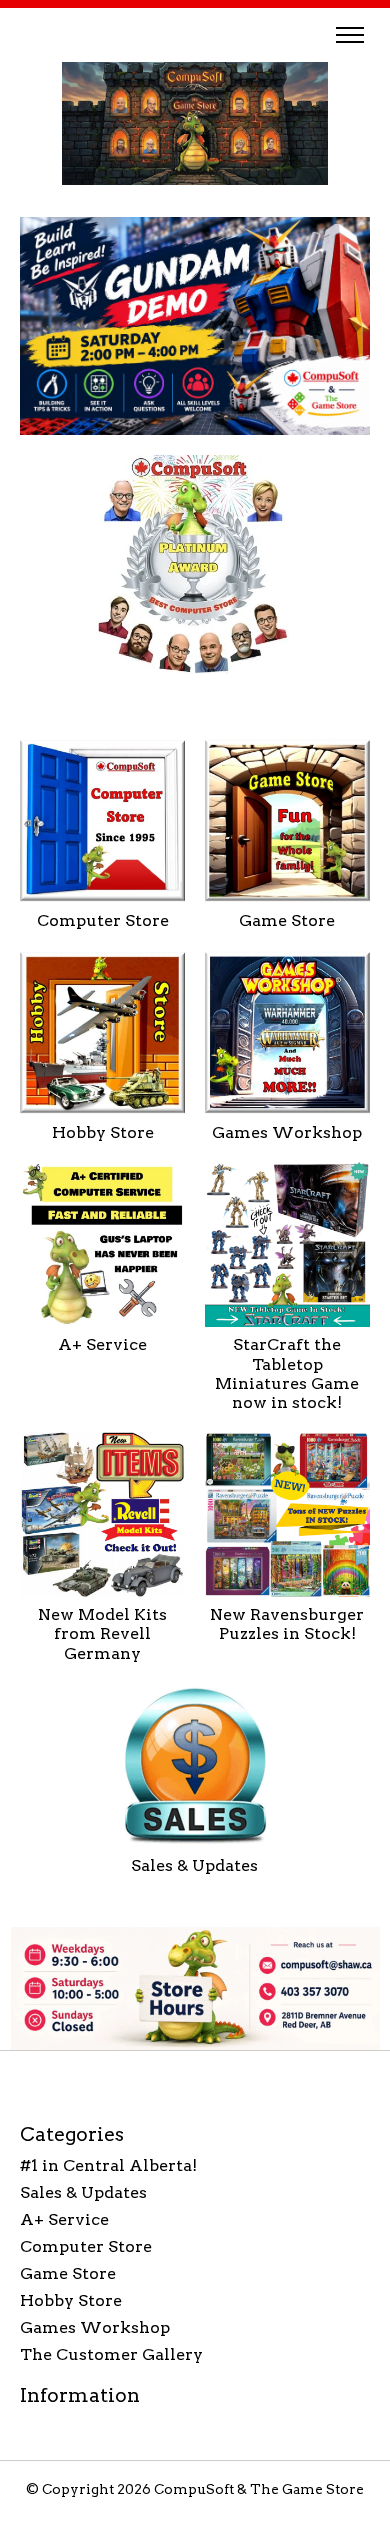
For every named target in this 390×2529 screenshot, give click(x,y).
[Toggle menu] (350, 35)
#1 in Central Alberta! (108, 2165)
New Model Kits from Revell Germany (102, 1633)
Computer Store (103, 920)
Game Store (287, 920)
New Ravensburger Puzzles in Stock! (287, 1624)
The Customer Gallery (111, 2354)
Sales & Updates (194, 1865)
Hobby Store (103, 1132)
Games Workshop (287, 1132)
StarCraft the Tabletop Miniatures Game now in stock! (287, 1373)
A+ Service (102, 1344)
